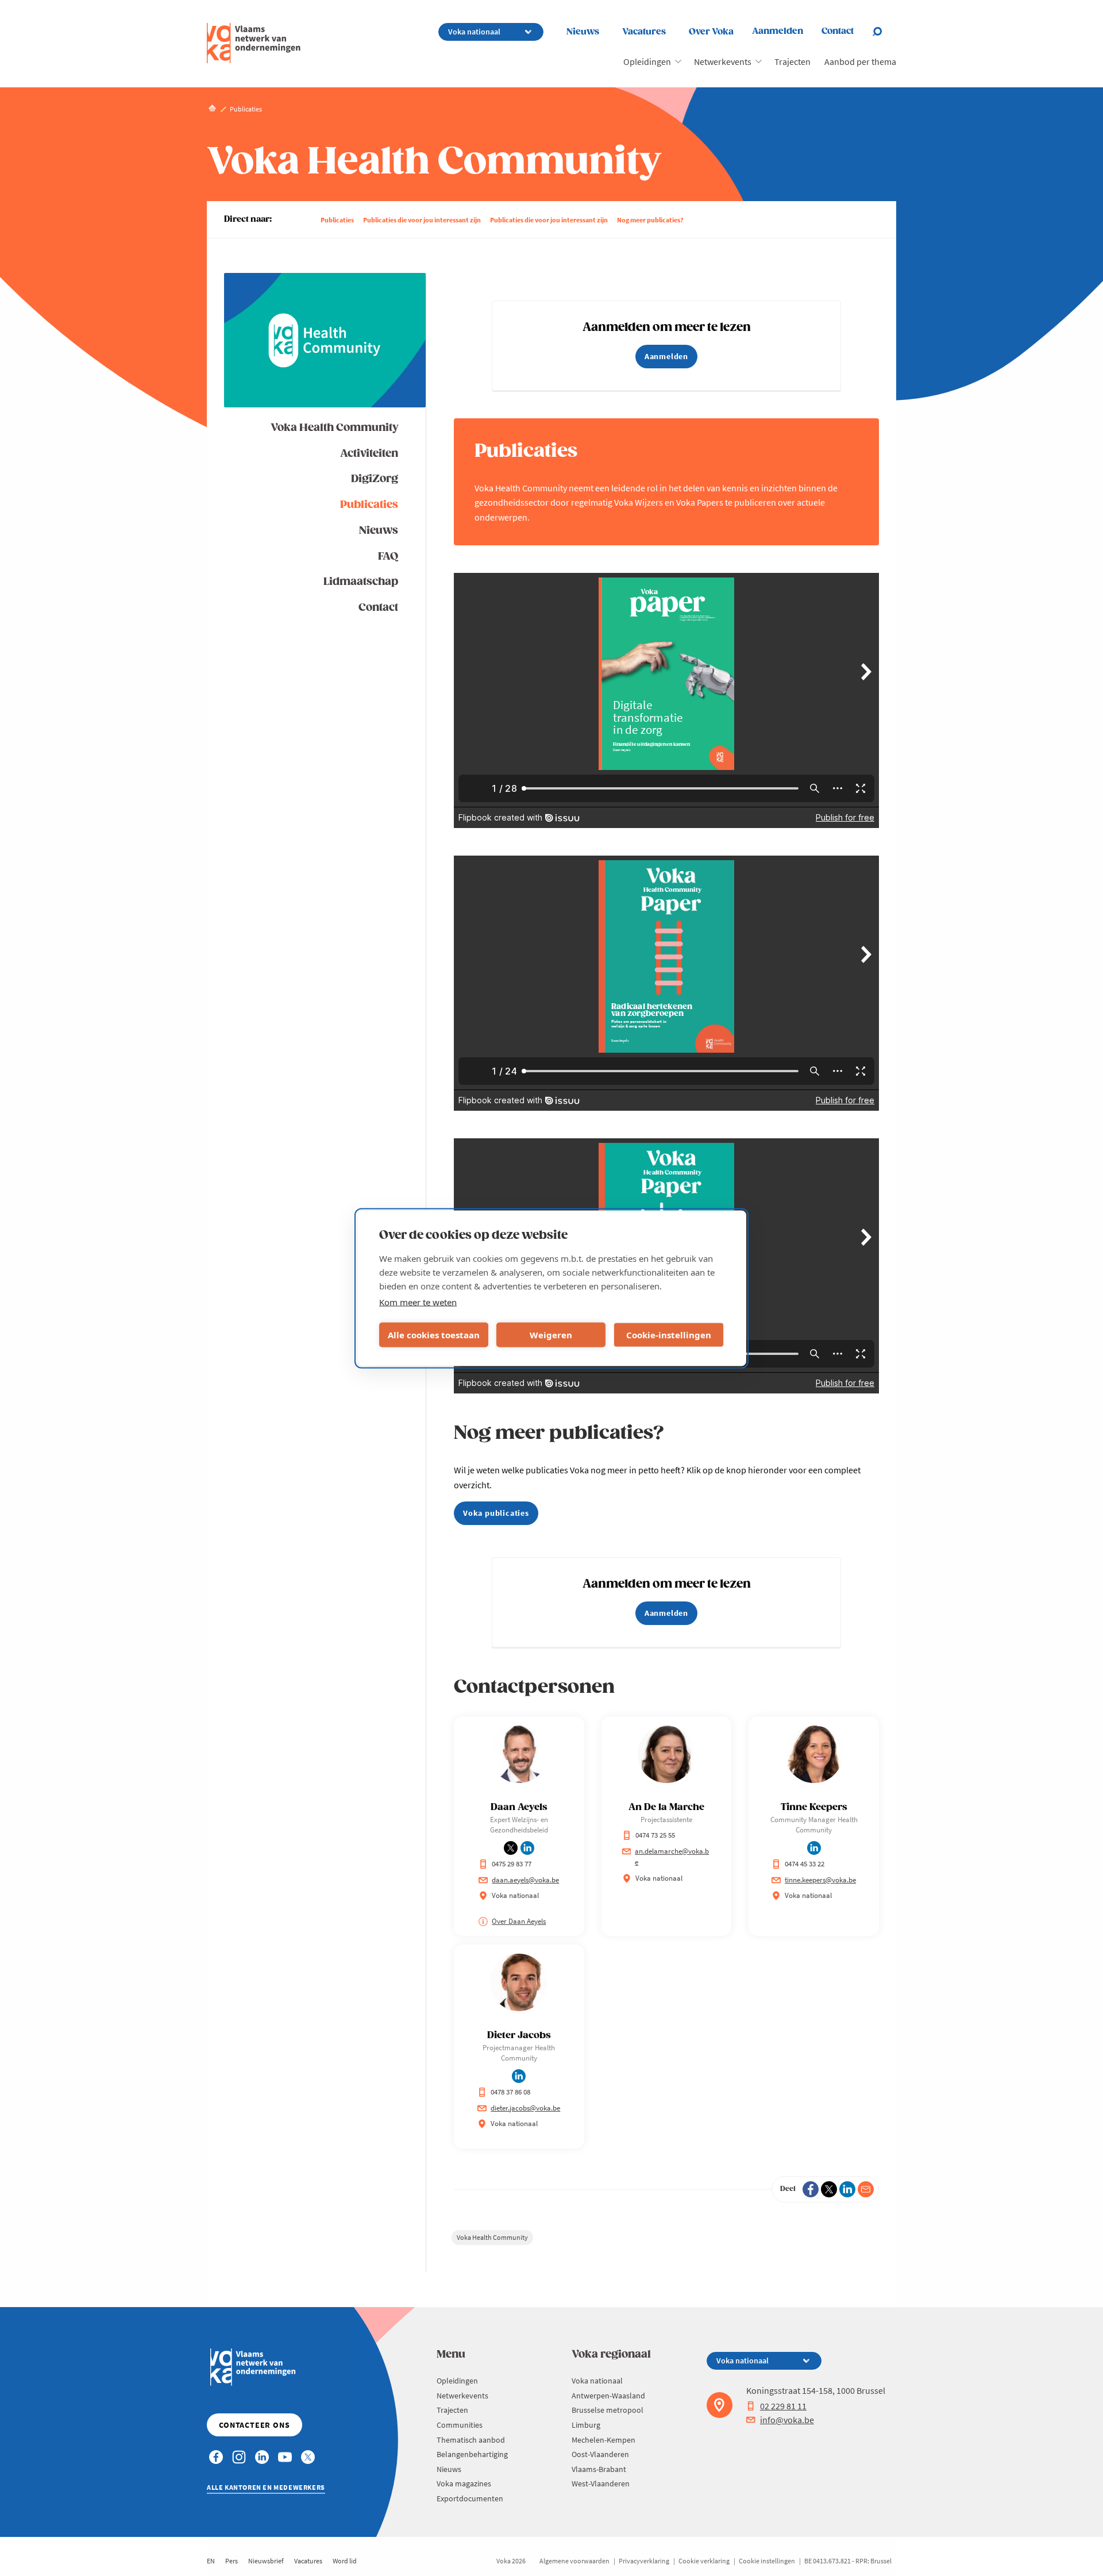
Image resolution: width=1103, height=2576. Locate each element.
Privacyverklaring (644, 2561)
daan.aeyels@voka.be (525, 1880)
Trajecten (792, 61)
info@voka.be (787, 2420)
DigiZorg (375, 479)
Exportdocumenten (470, 2498)
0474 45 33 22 (805, 1864)
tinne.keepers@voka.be (820, 1880)
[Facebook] (811, 2189)
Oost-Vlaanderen (600, 2454)
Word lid (345, 2561)
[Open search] (884, 32)
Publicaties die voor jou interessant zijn (422, 220)
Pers (232, 2561)
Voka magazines (464, 2483)
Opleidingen (647, 61)
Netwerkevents (723, 61)
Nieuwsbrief (266, 2561)
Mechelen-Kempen (603, 2440)
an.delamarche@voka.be (672, 1857)
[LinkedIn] (847, 2189)
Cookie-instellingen (669, 1335)
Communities (460, 2425)
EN (211, 2561)
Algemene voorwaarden (574, 2561)
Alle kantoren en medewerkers (266, 2487)
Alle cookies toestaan (434, 1335)
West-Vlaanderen (601, 2483)
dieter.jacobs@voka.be (525, 2108)
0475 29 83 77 (512, 1864)
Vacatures (644, 32)
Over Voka (711, 32)
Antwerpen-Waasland (608, 2396)
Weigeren (551, 1335)
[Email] (866, 2189)
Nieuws (583, 32)
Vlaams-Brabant (599, 2469)
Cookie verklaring (704, 2561)
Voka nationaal (597, 2381)
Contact (378, 608)
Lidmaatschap (361, 582)
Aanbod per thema (860, 61)
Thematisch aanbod (471, 2440)
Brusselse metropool (608, 2410)
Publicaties (337, 220)
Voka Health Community (334, 428)
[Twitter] (829, 2189)
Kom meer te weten (418, 1302)
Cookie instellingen (767, 2561)
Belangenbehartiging (472, 2454)
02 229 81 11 (783, 2406)
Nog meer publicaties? (650, 220)
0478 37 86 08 (510, 2092)
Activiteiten (369, 454)
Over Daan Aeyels (519, 1921)
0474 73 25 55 (655, 1835)
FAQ (388, 557)
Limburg (586, 2425)
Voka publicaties (496, 1513)
